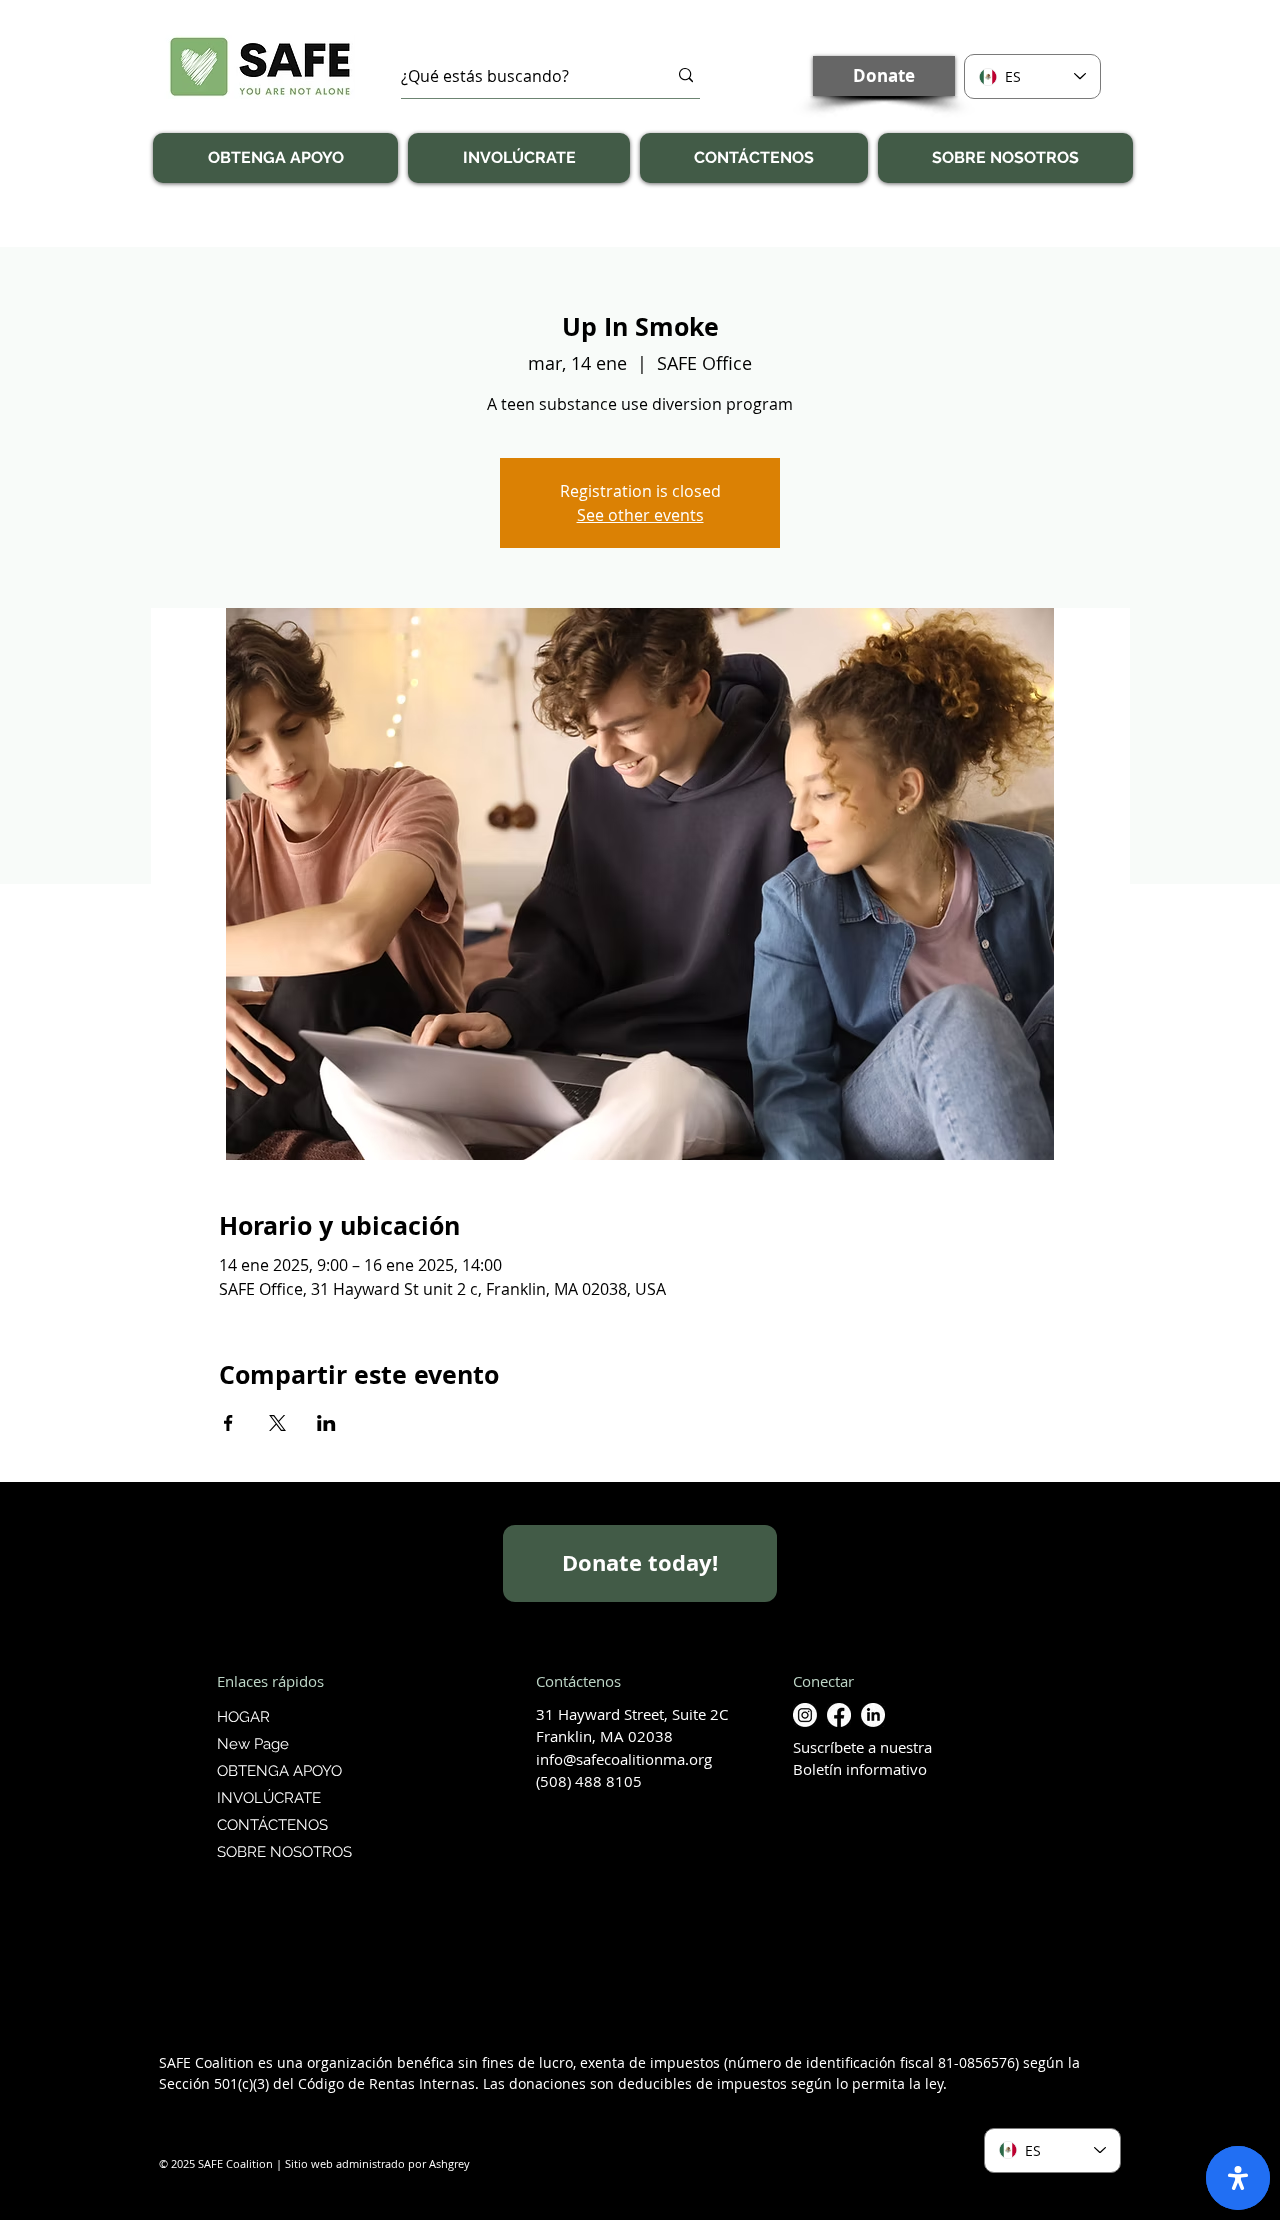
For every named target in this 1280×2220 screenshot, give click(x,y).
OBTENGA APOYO (279, 1771)
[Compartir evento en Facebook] (228, 1423)
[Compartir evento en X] (277, 1423)
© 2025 (177, 2163)
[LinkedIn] (873, 1715)
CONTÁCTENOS (272, 1825)
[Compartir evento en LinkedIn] (326, 1423)
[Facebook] (839, 1715)
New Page (253, 1744)
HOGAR (243, 1717)
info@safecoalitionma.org (624, 1759)
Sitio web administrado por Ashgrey (377, 2163)
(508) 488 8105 (589, 1781)
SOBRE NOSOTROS (282, 1852)
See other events (640, 515)
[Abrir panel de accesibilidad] (1238, 2178)
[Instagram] (805, 1715)
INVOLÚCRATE (269, 1798)
